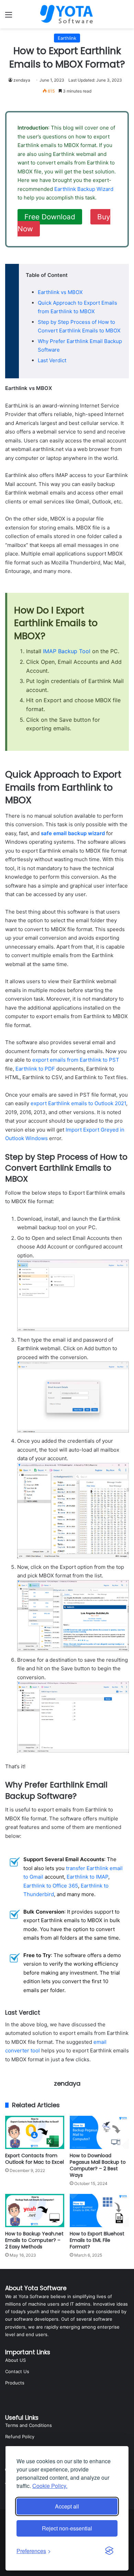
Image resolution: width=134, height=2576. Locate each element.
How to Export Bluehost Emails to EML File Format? (97, 2240)
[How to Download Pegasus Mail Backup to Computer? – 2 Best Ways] (99, 2132)
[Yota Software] (67, 14)
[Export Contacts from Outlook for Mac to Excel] (35, 2132)
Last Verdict (52, 360)
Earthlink (67, 38)
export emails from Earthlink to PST (76, 1060)
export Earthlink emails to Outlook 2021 (78, 1103)
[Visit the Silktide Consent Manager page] (109, 2551)
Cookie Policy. (50, 2486)
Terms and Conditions (29, 2425)
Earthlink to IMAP (87, 1877)
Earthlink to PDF (35, 1069)
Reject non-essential (67, 2528)
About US (15, 2360)
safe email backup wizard (73, 833)
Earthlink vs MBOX (60, 292)
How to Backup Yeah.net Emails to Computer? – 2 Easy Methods (34, 2240)
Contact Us (17, 2371)
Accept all (67, 2506)
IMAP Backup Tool (67, 651)
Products (15, 2383)
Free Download (50, 217)
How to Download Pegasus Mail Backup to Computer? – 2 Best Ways (98, 2165)
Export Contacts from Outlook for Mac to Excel (35, 2159)
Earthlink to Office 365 (51, 1886)
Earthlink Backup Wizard (84, 189)
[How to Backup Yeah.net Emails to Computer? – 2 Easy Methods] (35, 2211)
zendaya (22, 80)
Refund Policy (20, 2437)
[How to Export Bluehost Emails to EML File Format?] (99, 2211)
